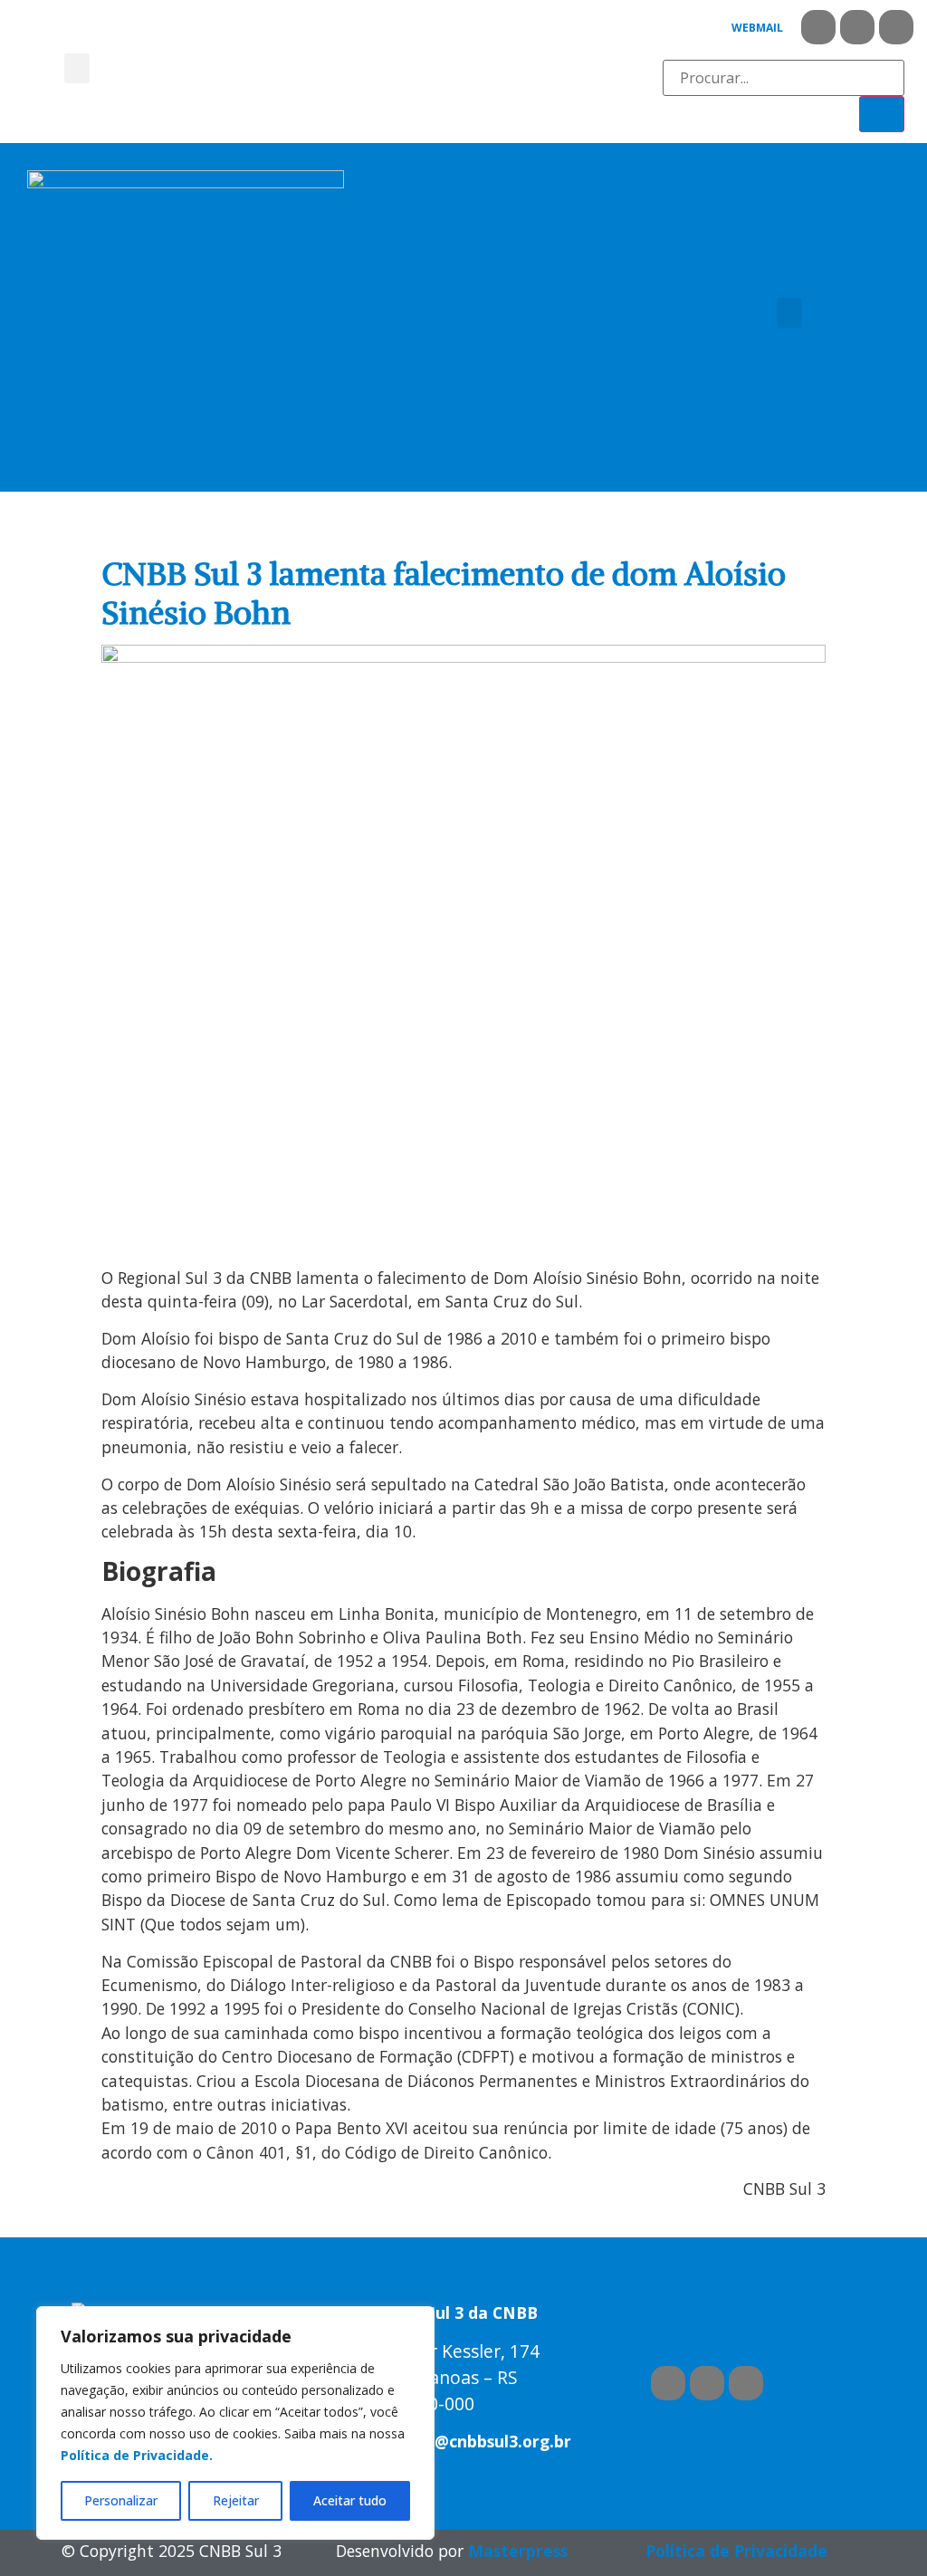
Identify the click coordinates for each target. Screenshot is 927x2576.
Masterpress (518, 2551)
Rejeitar (236, 2500)
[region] (235, 2423)
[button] (77, 68)
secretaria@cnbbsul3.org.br (462, 2441)
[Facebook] (818, 27)
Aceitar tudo (350, 2500)
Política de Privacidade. (137, 2455)
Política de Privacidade (736, 2551)
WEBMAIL (757, 28)
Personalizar (121, 2500)
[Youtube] (857, 27)
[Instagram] (896, 27)
